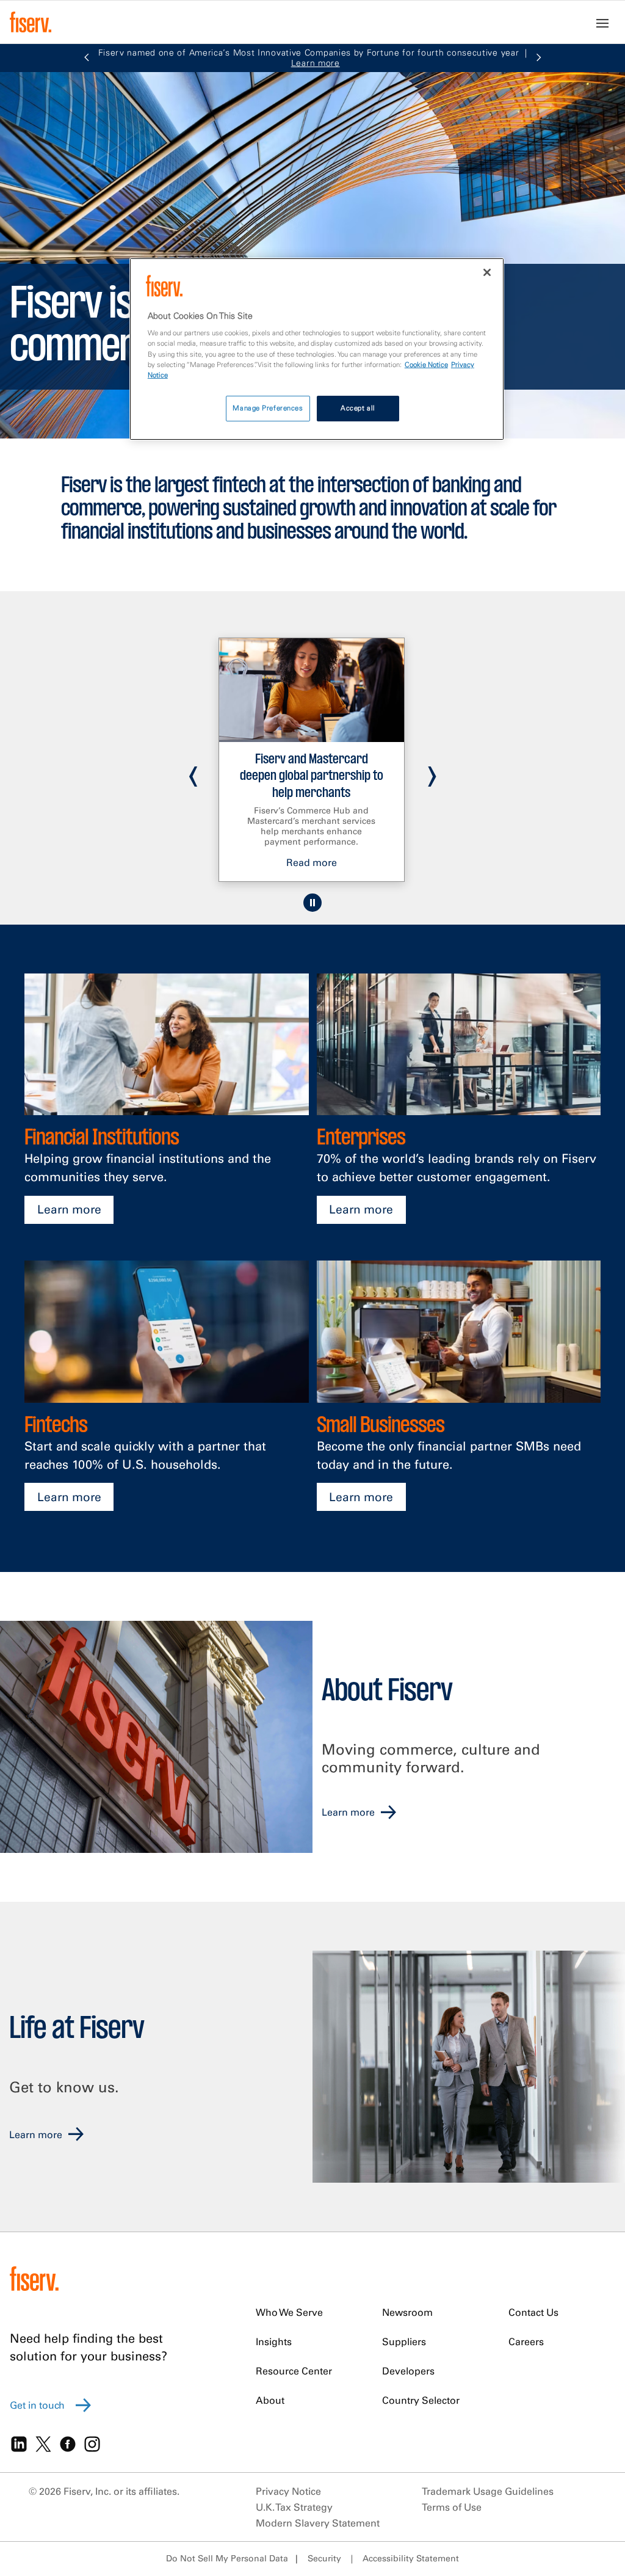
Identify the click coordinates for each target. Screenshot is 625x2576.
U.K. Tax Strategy (294, 2507)
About (270, 2400)
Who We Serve (289, 2312)
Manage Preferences (268, 408)
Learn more (69, 1209)
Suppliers (404, 2341)
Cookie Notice (426, 365)
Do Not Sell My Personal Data (227, 2558)
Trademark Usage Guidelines (488, 2491)
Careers (526, 2341)
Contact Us (533, 2312)
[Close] (487, 272)
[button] (87, 58)
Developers (408, 2371)
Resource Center (294, 2371)
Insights (274, 2341)
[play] (312, 903)
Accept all (358, 408)
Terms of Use (452, 2507)
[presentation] (193, 771)
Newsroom (407, 2312)
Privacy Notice (288, 2491)
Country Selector (421, 2400)
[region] (317, 349)
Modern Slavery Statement (318, 2523)
